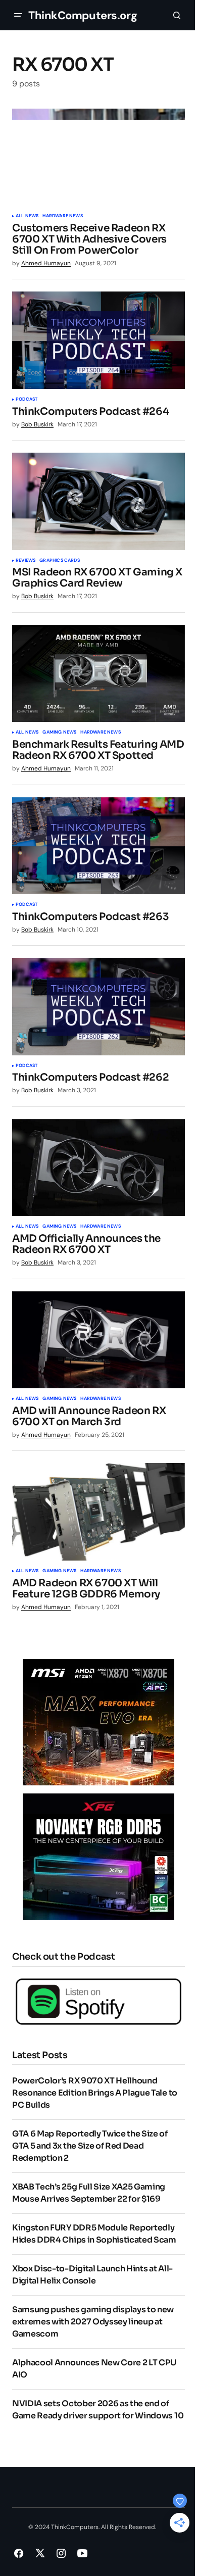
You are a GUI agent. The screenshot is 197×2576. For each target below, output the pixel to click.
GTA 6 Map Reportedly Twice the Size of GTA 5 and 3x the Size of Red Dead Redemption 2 (90, 2146)
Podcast (27, 400)
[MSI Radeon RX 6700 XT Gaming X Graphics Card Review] (98, 501)
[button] (18, 15)
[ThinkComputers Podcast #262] (98, 1006)
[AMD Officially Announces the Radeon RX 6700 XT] (98, 1168)
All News (27, 216)
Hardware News (62, 216)
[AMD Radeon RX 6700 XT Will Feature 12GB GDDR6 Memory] (98, 1512)
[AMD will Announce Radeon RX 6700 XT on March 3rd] (98, 1340)
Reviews (26, 561)
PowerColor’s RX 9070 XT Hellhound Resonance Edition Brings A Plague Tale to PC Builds (95, 2093)
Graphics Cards (60, 561)
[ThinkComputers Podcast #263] (98, 846)
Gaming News (59, 733)
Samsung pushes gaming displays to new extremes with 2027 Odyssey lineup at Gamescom (93, 2322)
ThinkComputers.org (83, 15)
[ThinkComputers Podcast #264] (98, 340)
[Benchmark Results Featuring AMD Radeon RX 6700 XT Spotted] (98, 673)
